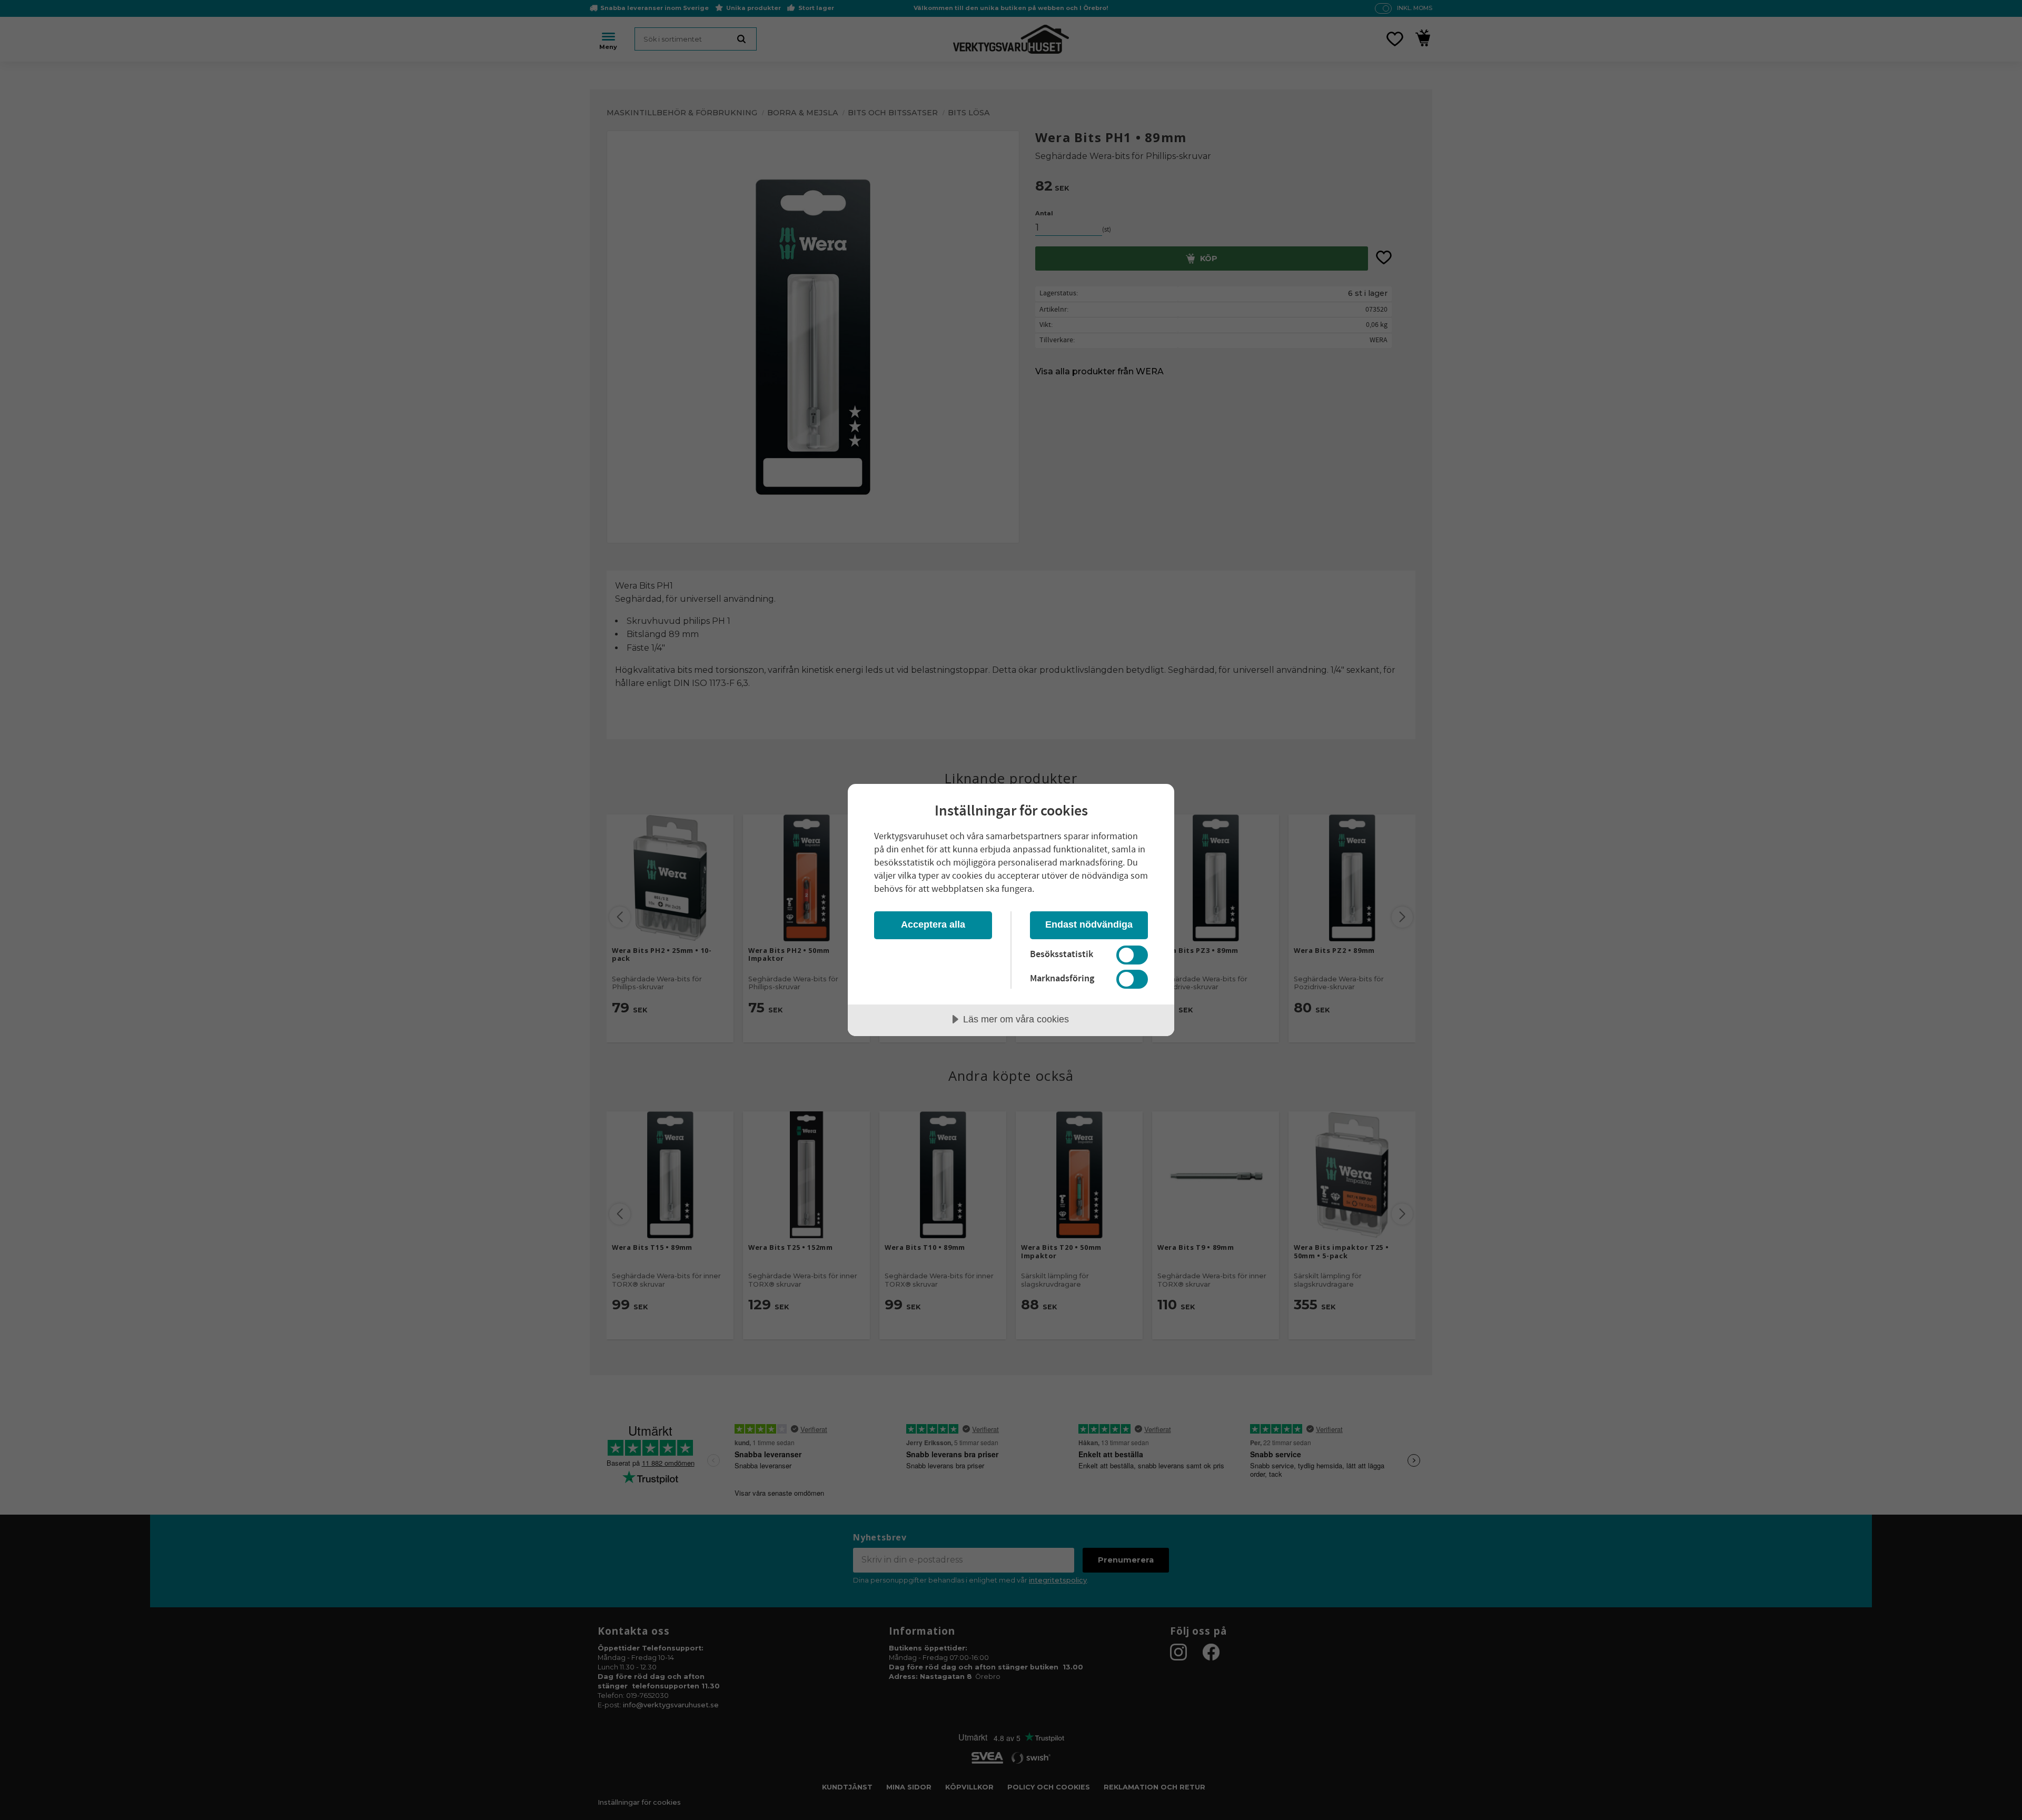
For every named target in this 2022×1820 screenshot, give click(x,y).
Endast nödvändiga (1089, 924)
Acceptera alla (933, 924)
